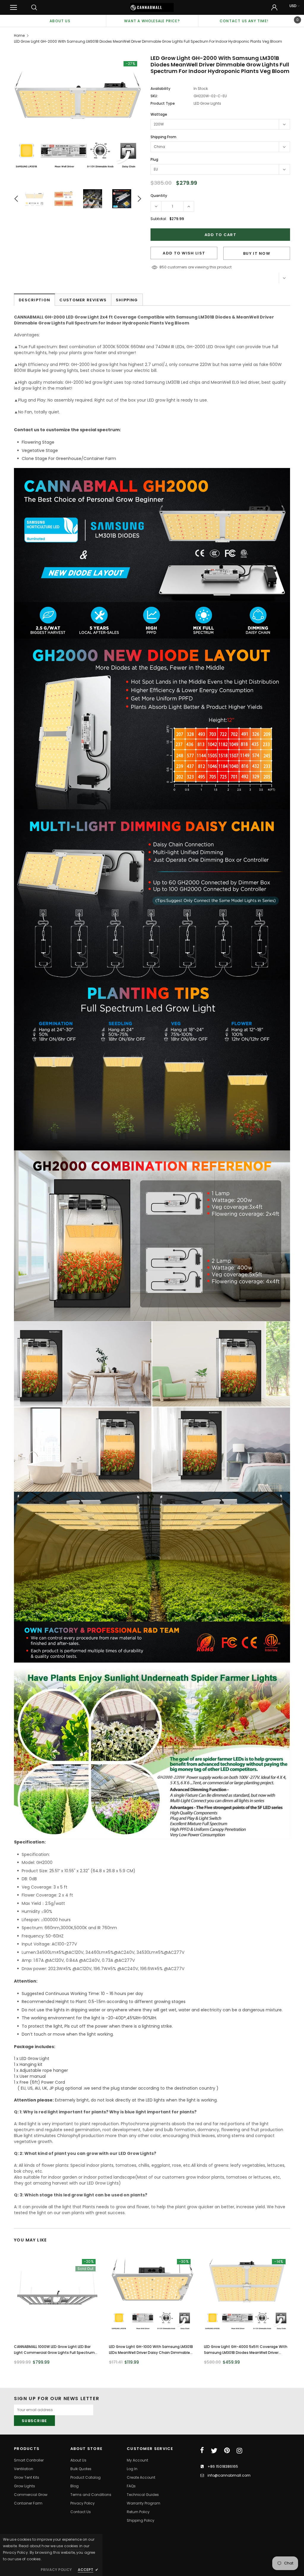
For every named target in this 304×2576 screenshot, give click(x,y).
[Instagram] (239, 2451)
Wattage (159, 114)
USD (293, 6)
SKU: (154, 96)
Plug (154, 159)
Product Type (163, 103)
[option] (60, 21)
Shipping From (163, 137)
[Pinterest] (227, 2451)
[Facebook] (202, 2451)
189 (162, 267)
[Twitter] (214, 2451)
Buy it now (257, 253)
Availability (160, 89)
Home (19, 35)
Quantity (159, 196)
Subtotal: (159, 219)
